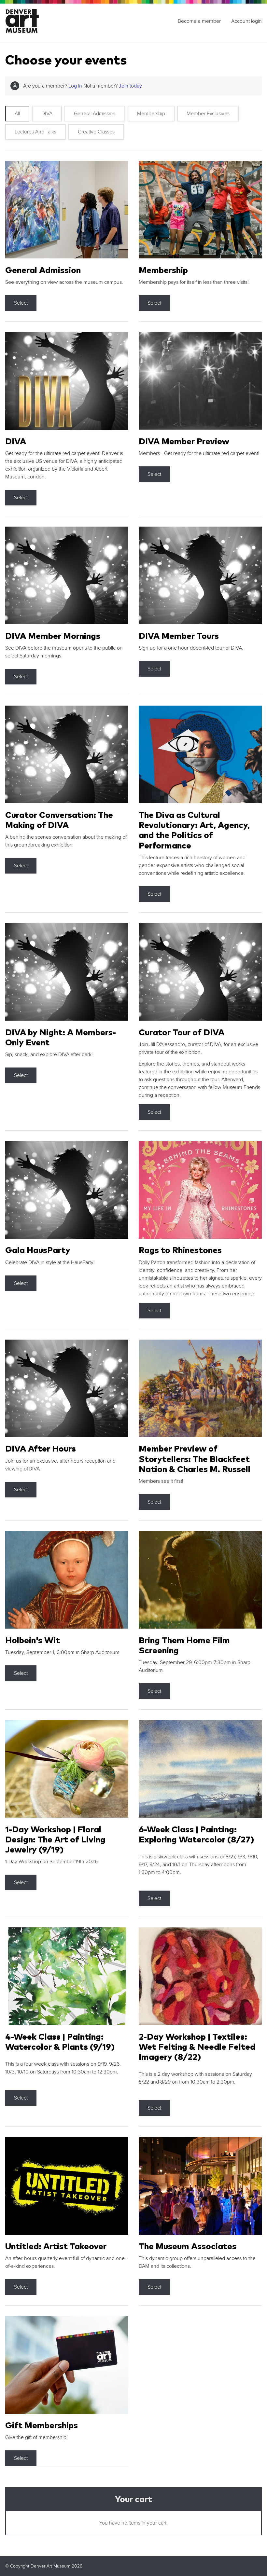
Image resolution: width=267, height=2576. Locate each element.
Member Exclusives (208, 114)
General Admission (95, 114)
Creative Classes (96, 132)
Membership (151, 114)
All (17, 114)
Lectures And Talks (35, 132)
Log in (75, 86)
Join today (130, 86)
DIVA (47, 114)
